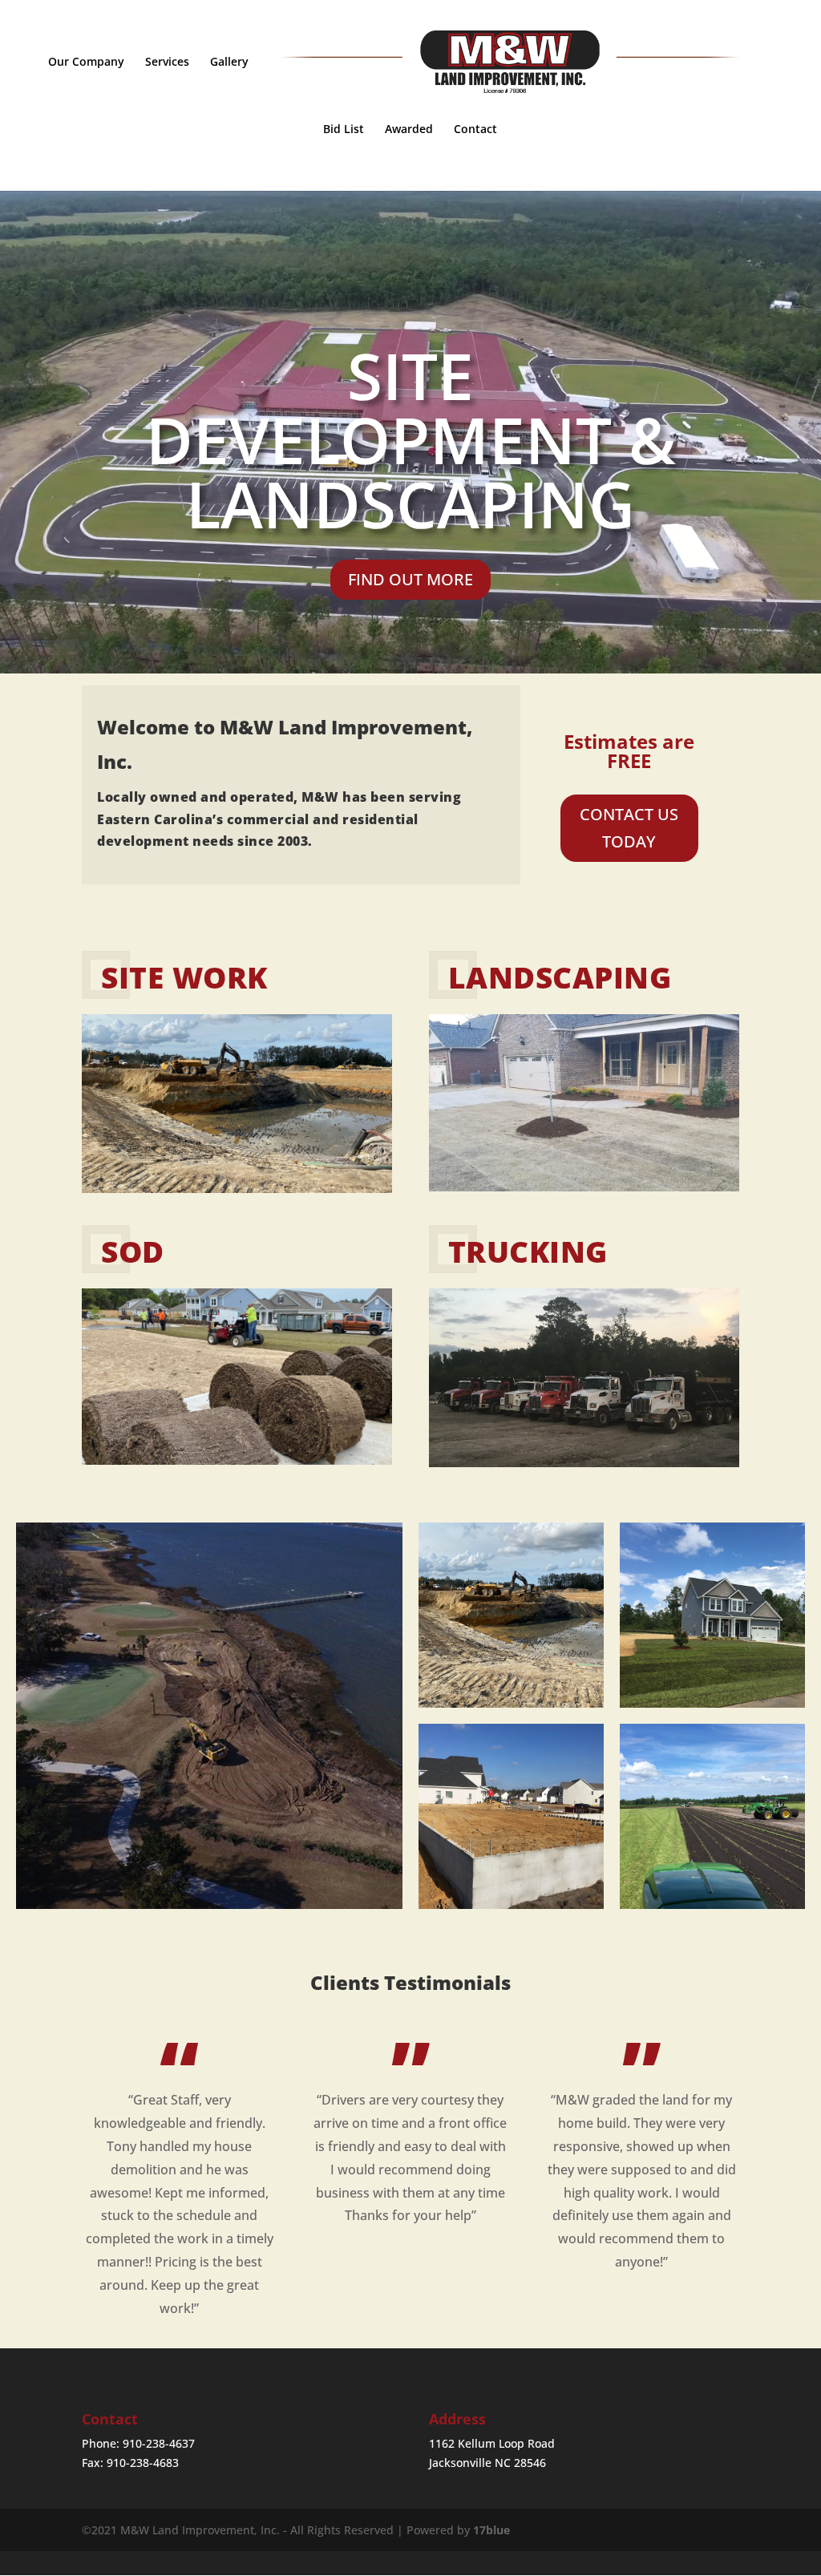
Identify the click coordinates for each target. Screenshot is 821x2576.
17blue (491, 2530)
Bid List (344, 130)
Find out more (410, 579)
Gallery (229, 63)
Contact (475, 130)
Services (167, 63)
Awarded (409, 130)
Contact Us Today (629, 828)
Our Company (86, 63)
